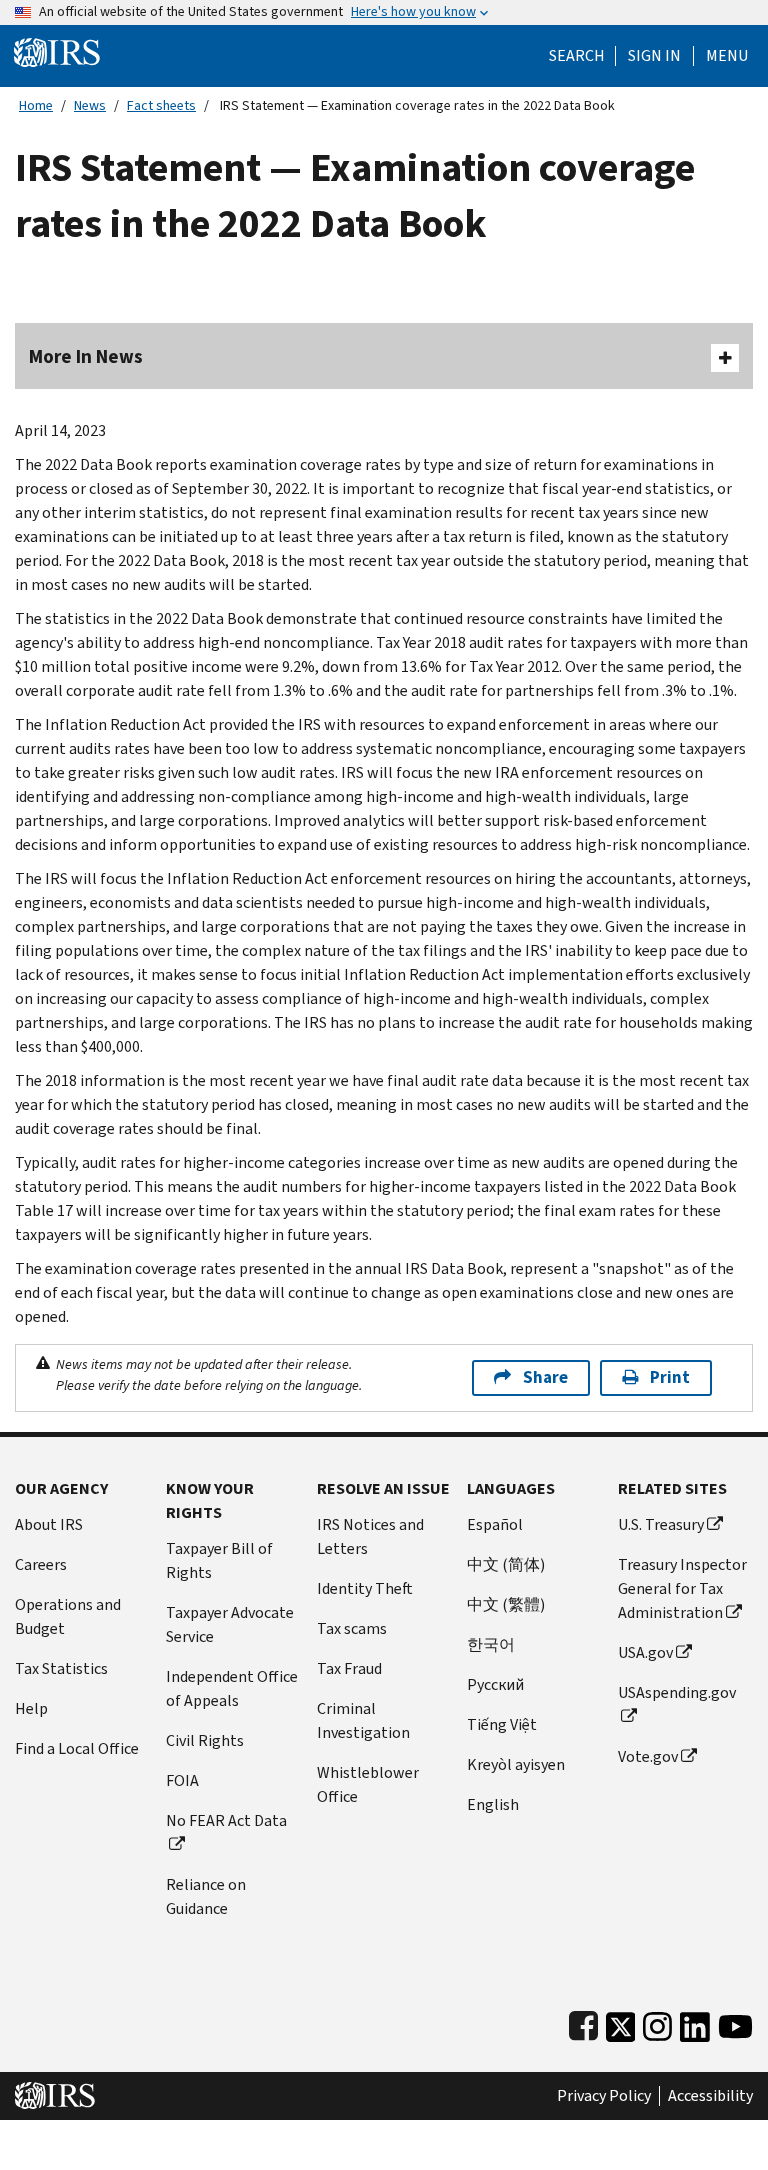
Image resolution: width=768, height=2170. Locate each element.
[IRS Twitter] (621, 2022)
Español (495, 1524)
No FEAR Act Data (226, 1820)
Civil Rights (205, 1740)
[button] (654, 56)
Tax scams (352, 1628)
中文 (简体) (506, 1564)
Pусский (495, 1684)
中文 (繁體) (506, 1604)
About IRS (49, 1524)
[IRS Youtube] (735, 2022)
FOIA (182, 1780)
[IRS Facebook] (583, 2022)
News (90, 105)
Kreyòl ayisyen (516, 1764)
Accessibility (710, 2096)
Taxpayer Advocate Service (230, 1624)
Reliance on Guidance (206, 1896)
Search (577, 56)
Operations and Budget (68, 1616)
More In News (86, 356)
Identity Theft (365, 1588)
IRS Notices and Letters (370, 1536)
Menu (727, 56)
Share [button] (545, 1377)
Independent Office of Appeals (232, 1688)
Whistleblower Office (368, 1784)
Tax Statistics (61, 1668)
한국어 (491, 1644)
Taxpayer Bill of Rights (219, 1560)
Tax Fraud (349, 1668)
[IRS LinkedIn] (695, 2022)
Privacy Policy (604, 2096)
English (493, 1804)
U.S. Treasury (661, 1524)
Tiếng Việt (502, 1724)
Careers (41, 1564)
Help (31, 1708)
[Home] (57, 51)
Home (36, 105)
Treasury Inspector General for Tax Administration (682, 1588)
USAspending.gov (677, 1692)
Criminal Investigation (363, 1720)
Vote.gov (648, 1756)
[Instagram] (657, 2022)
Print (670, 1377)
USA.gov (645, 1652)
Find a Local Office (77, 1748)
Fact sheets (161, 105)
